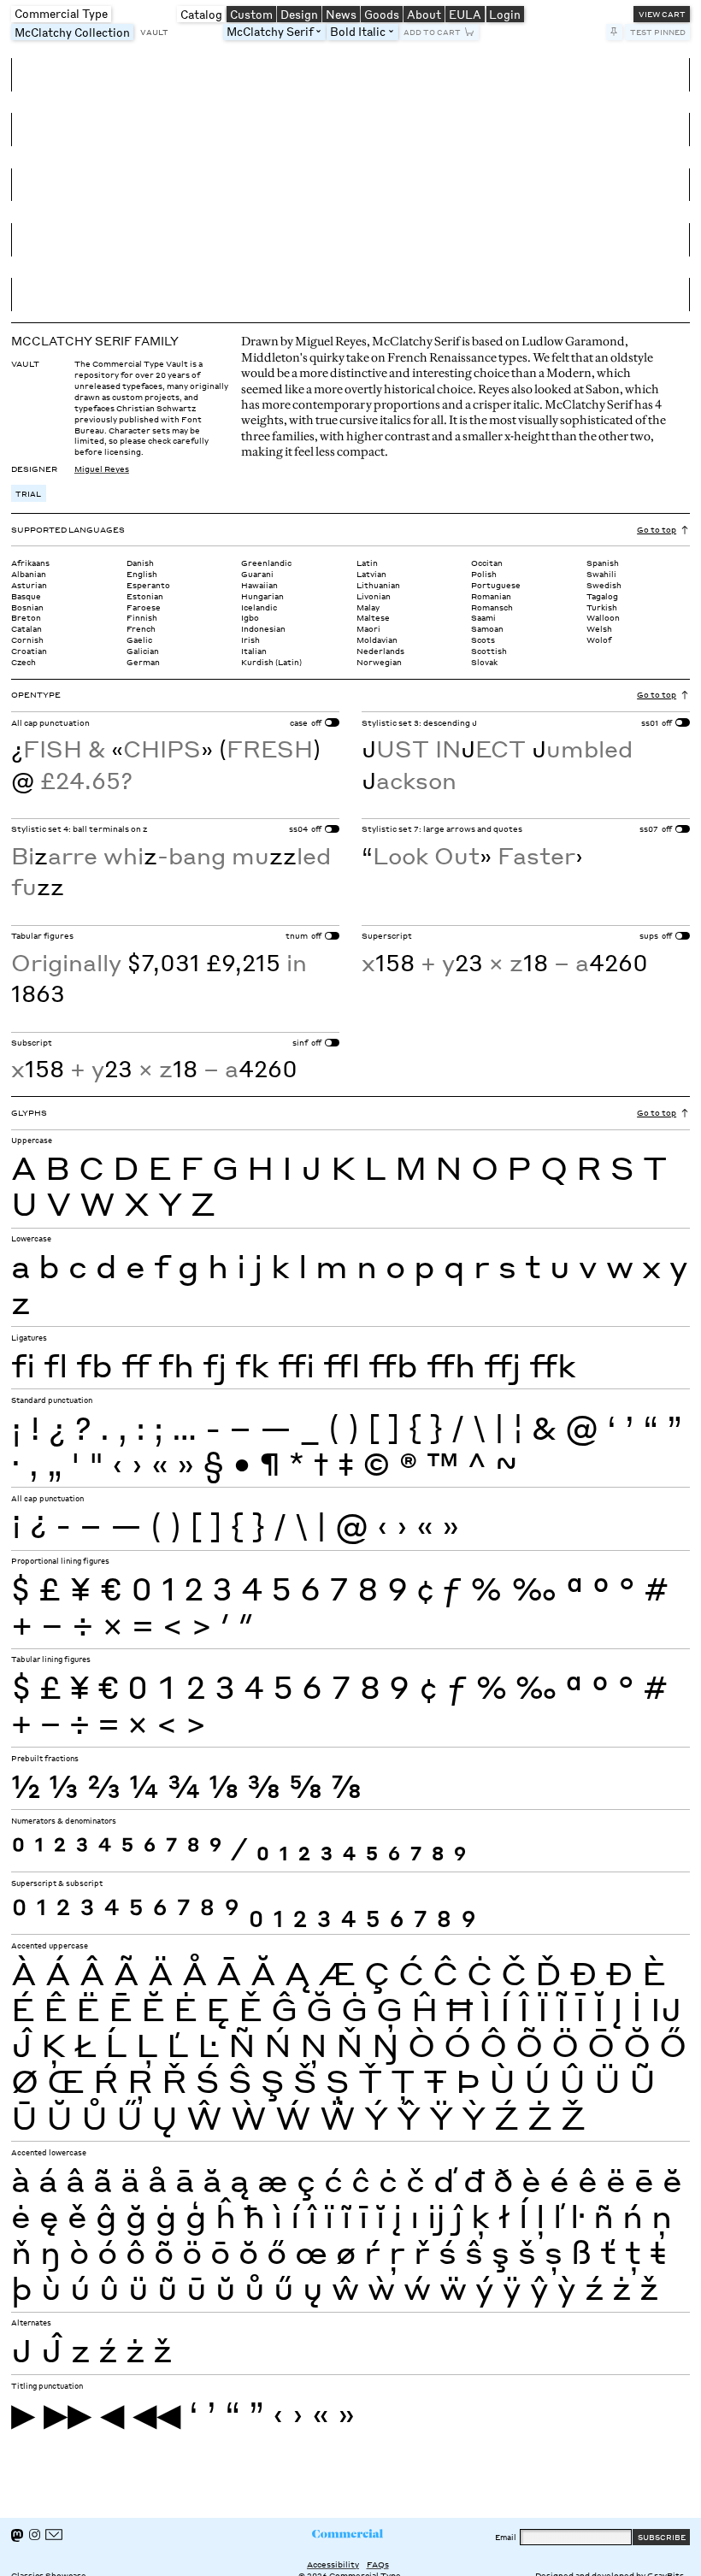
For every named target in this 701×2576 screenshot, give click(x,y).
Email (506, 2537)
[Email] (54, 2535)
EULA (465, 14)
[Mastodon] (17, 2535)
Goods (382, 14)
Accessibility (333, 2564)
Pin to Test (615, 32)
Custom (251, 14)
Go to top (657, 529)
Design (299, 14)
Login (505, 14)
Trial (28, 493)
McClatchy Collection (74, 32)
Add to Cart (432, 32)
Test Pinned (658, 32)
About (424, 14)
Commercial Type (61, 13)
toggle (322, 32)
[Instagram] (35, 2535)
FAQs (378, 2564)
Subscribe (662, 2537)
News (341, 14)
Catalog (201, 14)
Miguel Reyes (102, 469)
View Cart (662, 14)
